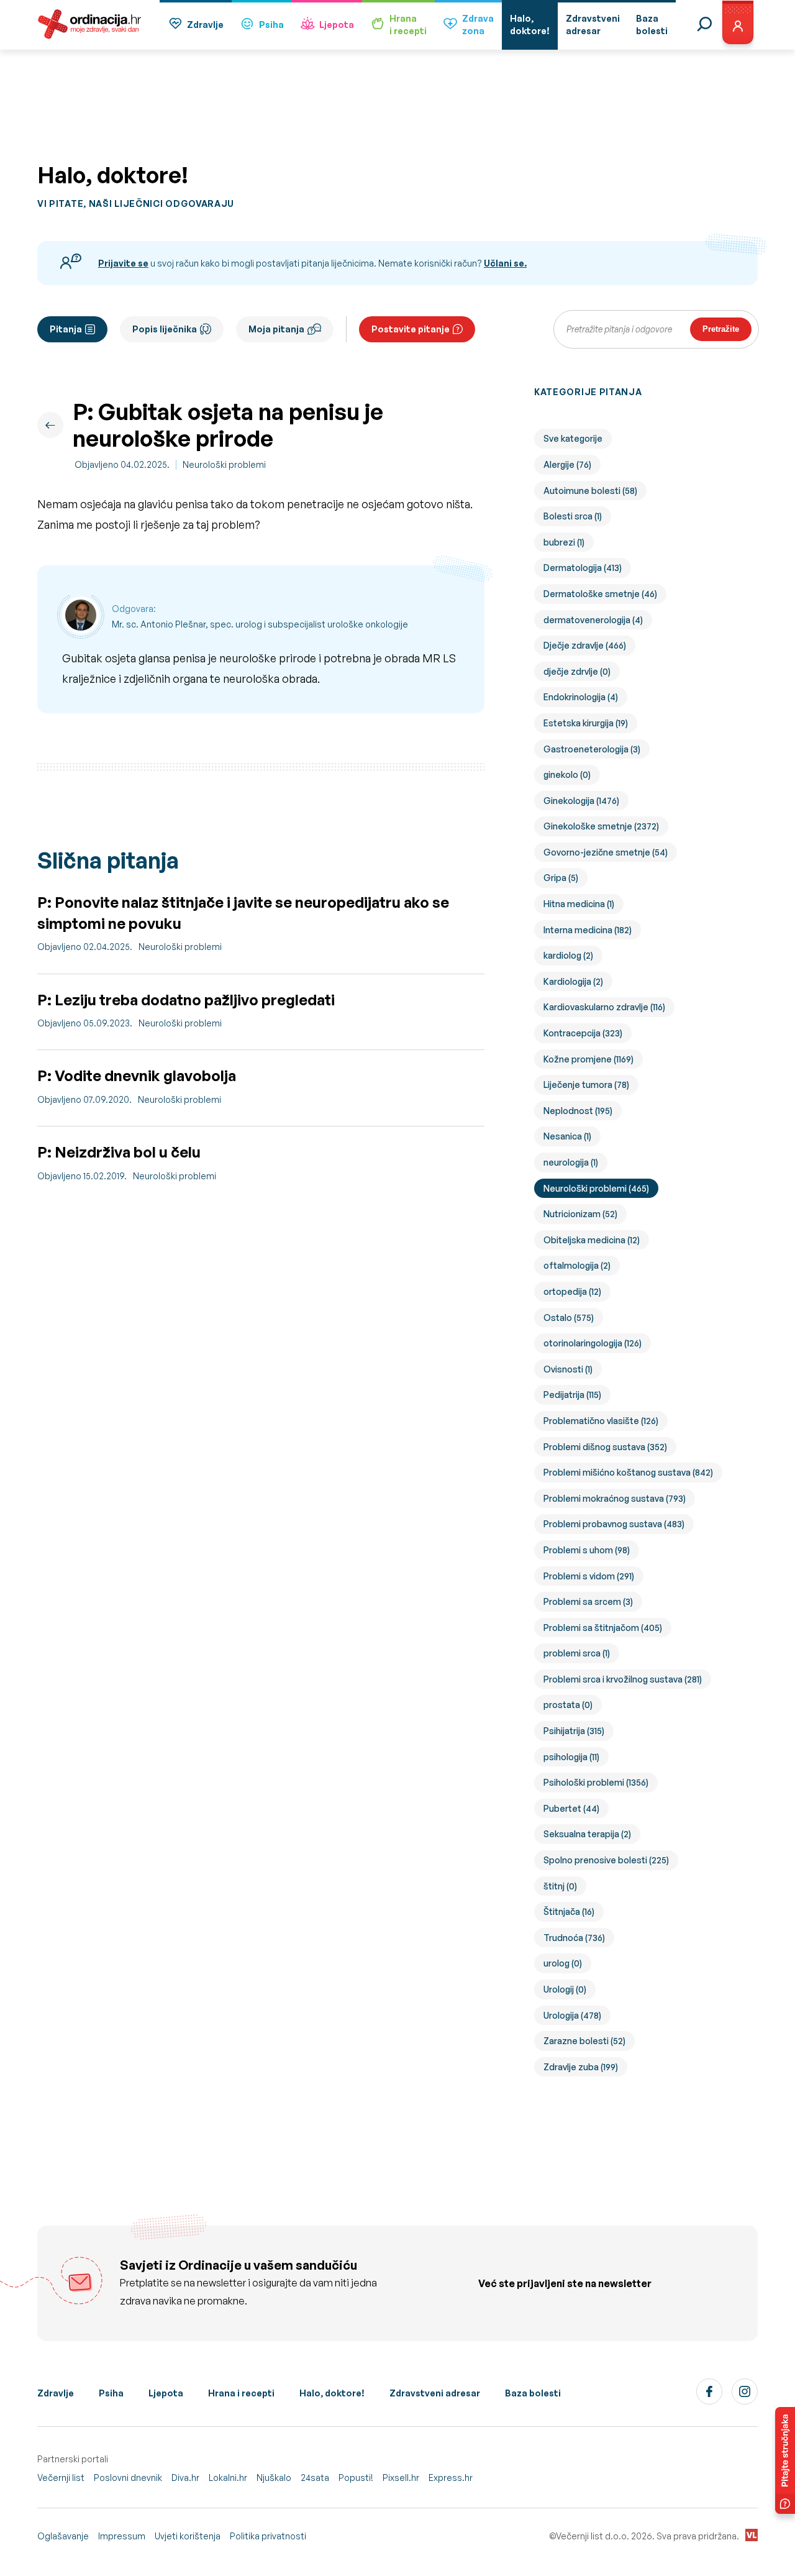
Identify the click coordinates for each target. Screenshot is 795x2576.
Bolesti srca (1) (573, 516)
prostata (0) (568, 1705)
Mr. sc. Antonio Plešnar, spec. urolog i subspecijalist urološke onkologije (260, 624)
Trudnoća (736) (574, 1938)
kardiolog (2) (568, 955)
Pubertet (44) (571, 1808)
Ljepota (337, 25)
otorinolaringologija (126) (593, 1343)
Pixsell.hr (401, 2478)
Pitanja (66, 329)
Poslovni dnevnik (128, 2478)
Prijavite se (123, 263)
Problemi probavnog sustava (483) (614, 1524)
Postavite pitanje (411, 329)
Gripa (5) (561, 878)
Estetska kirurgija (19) (586, 723)
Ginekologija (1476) (581, 801)
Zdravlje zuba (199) (581, 2067)
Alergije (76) (567, 464)
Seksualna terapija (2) (587, 1834)
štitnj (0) (560, 1886)
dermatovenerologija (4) (593, 620)
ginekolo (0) (567, 774)
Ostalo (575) (569, 1318)
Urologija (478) (572, 2015)
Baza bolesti (533, 2393)
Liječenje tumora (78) (586, 1085)
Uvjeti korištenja (188, 2536)
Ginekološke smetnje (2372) (601, 826)
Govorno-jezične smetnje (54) (606, 852)
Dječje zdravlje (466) (585, 645)
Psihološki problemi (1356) (596, 1782)
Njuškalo (274, 2478)
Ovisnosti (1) (568, 1369)
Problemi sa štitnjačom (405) (603, 1628)
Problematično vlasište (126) (601, 1421)
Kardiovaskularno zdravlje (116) (604, 1007)
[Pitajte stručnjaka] (785, 2460)
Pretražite (721, 329)
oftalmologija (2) (577, 1265)
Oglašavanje (63, 2536)
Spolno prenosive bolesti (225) (606, 1860)
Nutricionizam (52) (580, 1214)
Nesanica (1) (567, 1136)
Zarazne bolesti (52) (584, 2041)
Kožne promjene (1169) (588, 1059)
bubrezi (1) (564, 542)
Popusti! (356, 2478)
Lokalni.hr (228, 2478)
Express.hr (451, 2478)
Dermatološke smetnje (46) (600, 594)
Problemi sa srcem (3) (588, 1601)
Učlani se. (505, 263)
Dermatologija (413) (583, 568)
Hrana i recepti (241, 2393)
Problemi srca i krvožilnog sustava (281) (623, 1679)
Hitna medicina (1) (579, 904)
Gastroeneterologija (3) (592, 749)
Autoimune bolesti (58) (590, 491)
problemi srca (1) (577, 1653)
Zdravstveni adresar (435, 2393)
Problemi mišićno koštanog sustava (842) (628, 1472)
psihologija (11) (571, 1757)
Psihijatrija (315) (574, 1731)
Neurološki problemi (224, 464)
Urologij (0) (565, 1989)
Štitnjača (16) (569, 1911)
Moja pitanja (276, 329)
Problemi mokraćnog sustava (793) (615, 1498)
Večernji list (61, 2478)
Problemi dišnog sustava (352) (605, 1447)
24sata (315, 2478)
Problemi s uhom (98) (587, 1550)
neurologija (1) (571, 1162)
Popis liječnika (165, 329)
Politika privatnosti (268, 2536)
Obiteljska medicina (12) (592, 1240)
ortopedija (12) (572, 1291)
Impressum (122, 2536)
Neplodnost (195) (578, 1111)
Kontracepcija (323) (583, 1033)
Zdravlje (205, 25)
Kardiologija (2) (573, 981)
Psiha (271, 25)
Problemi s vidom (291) (589, 1576)
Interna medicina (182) (588, 930)
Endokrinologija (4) (581, 697)
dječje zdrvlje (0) (577, 671)
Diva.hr (185, 2478)
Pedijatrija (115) (572, 1395)
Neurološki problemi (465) (596, 1188)
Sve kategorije (573, 438)
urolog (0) (563, 1963)
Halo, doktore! (332, 2393)
